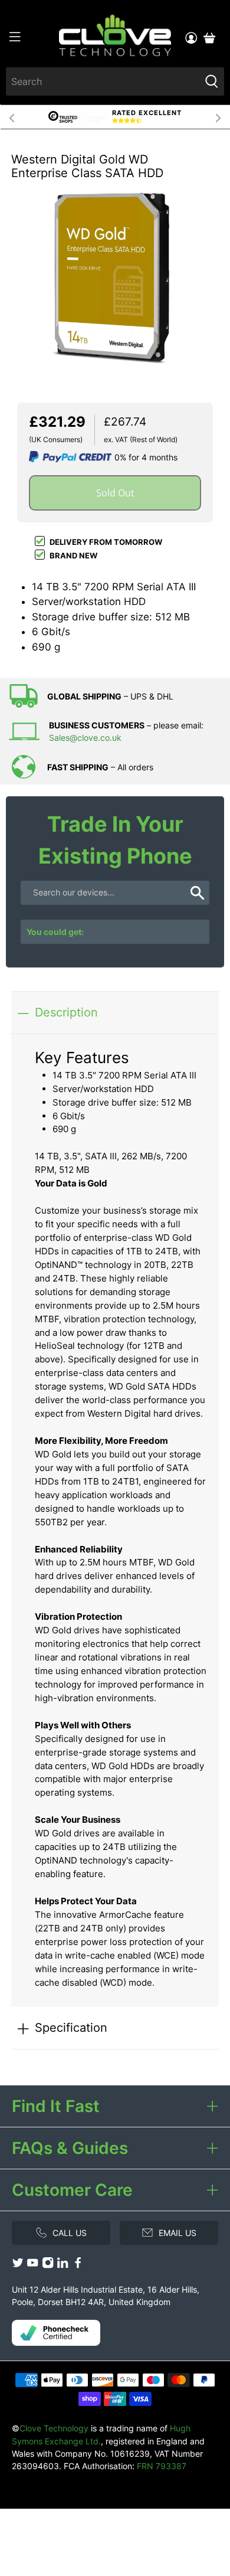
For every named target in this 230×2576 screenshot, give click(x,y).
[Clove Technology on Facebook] (78, 2265)
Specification (71, 2027)
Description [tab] (66, 1012)
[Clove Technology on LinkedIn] (63, 2265)
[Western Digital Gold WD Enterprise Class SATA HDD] (115, 278)
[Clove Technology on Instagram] (48, 2265)
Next (218, 117)
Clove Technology (54, 2428)
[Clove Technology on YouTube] (32, 2265)
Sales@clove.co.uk (85, 738)
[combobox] (103, 81)
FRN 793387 (162, 2466)
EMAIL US (178, 2233)
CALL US (70, 2233)
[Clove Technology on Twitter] (18, 2265)
